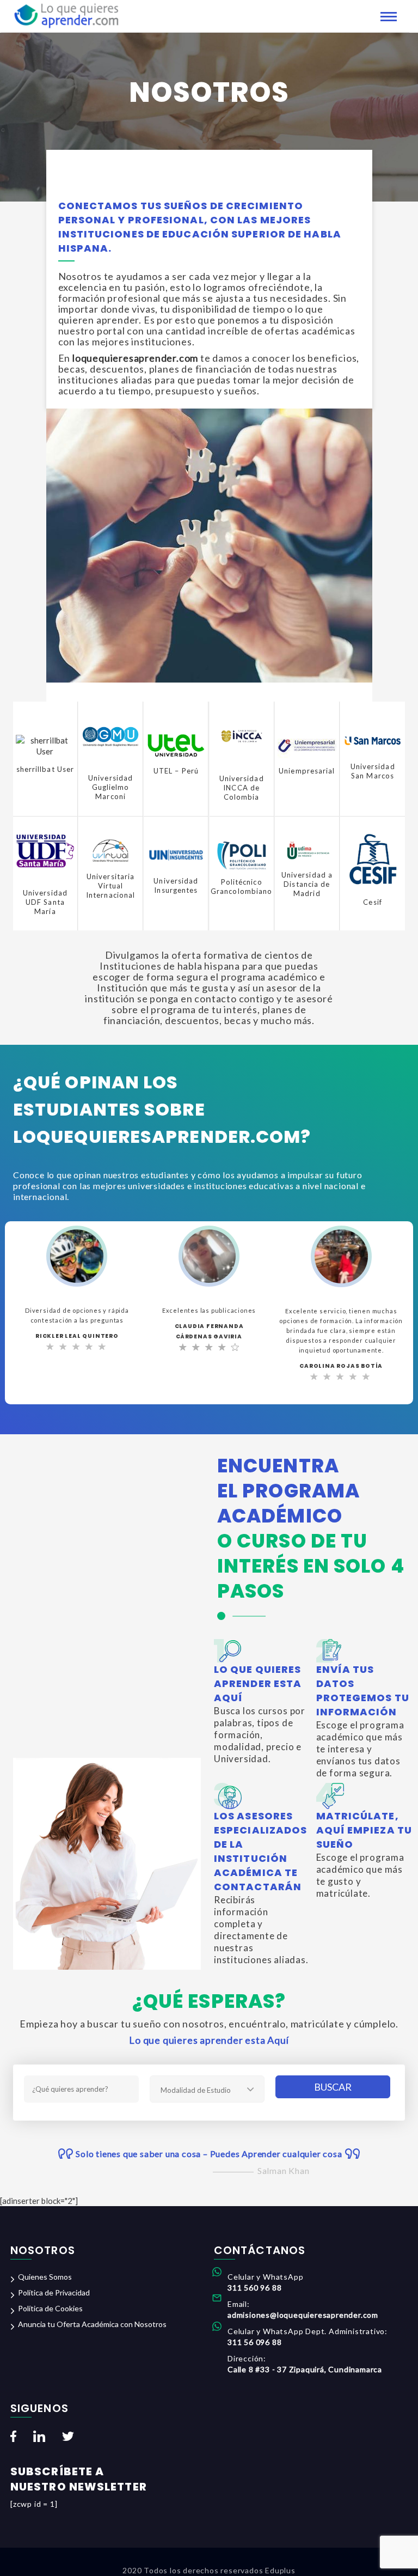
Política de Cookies (50, 2308)
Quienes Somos (45, 2277)
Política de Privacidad (54, 2292)
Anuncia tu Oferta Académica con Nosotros (92, 2324)
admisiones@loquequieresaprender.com (303, 2315)
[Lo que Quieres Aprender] (66, 15)
